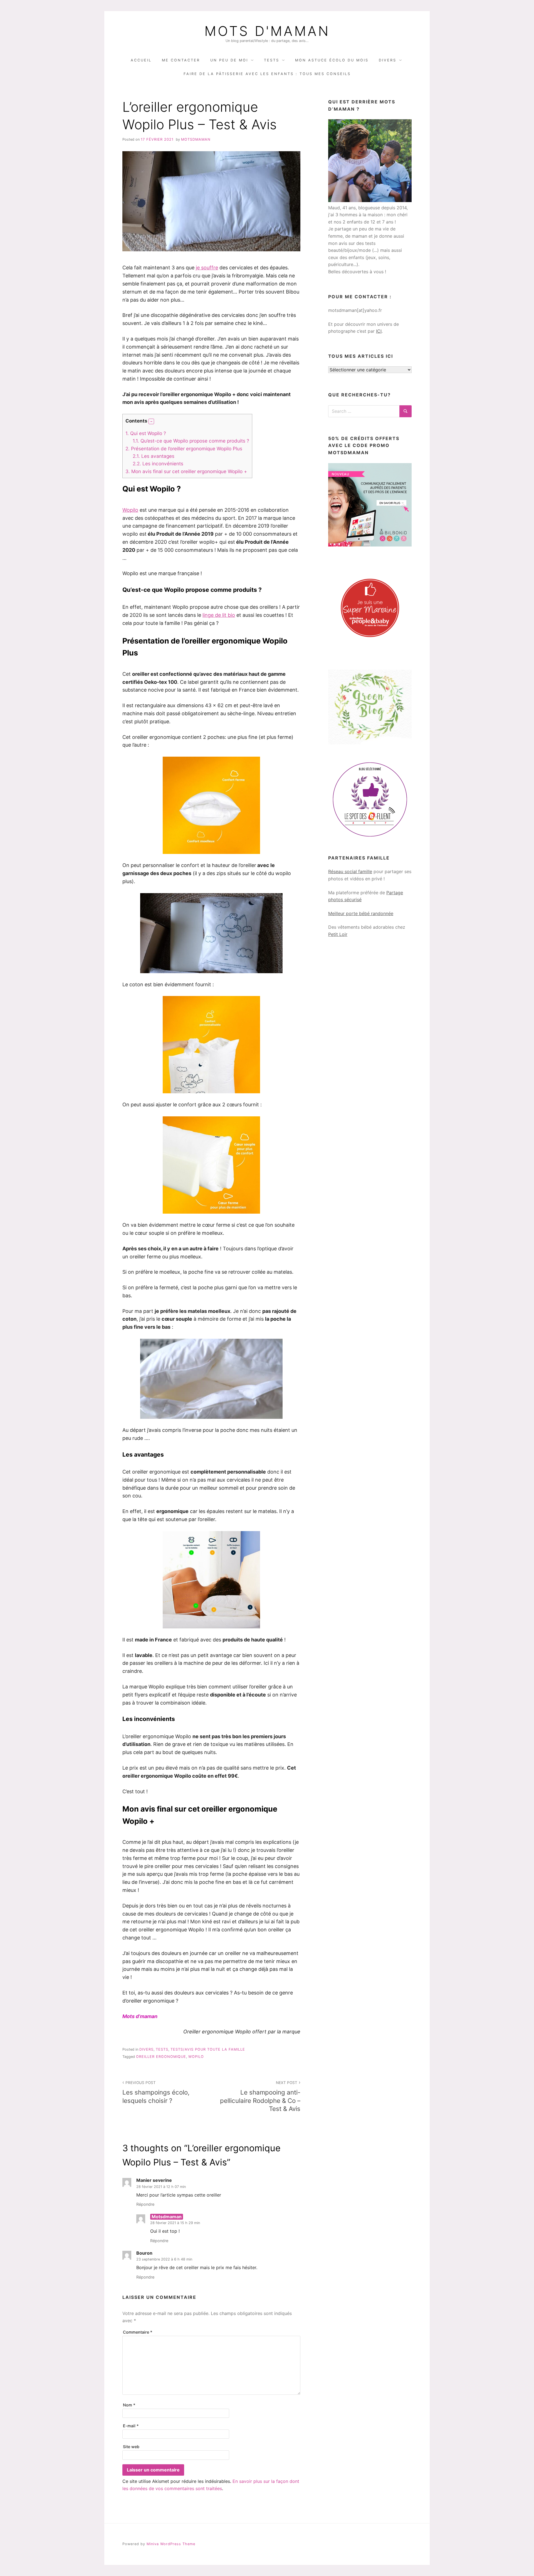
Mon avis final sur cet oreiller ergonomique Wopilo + (186, 471)
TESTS (272, 60)
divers (146, 2049)
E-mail (131, 2426)
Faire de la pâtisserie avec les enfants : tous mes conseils (267, 74)
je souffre (207, 268)
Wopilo (130, 510)
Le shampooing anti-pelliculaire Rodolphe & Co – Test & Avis (260, 2096)
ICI (379, 331)
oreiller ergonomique (161, 2057)
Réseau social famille (350, 871)
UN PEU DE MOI (229, 60)
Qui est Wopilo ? (146, 433)
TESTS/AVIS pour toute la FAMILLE (208, 2049)
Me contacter (181, 60)
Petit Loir (338, 934)
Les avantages (154, 456)
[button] (151, 421)
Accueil (141, 60)
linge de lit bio (219, 615)
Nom (129, 2405)
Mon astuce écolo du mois (332, 60)
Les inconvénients (158, 464)
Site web (131, 2447)
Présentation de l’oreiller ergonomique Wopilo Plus (184, 449)
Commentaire (138, 2332)
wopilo (196, 2057)
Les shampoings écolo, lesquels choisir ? (156, 2092)
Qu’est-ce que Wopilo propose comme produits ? (191, 441)
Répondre (145, 2204)
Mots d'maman (267, 31)
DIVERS (388, 60)
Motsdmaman (196, 139)
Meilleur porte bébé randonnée (361, 913)
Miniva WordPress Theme (171, 2544)
